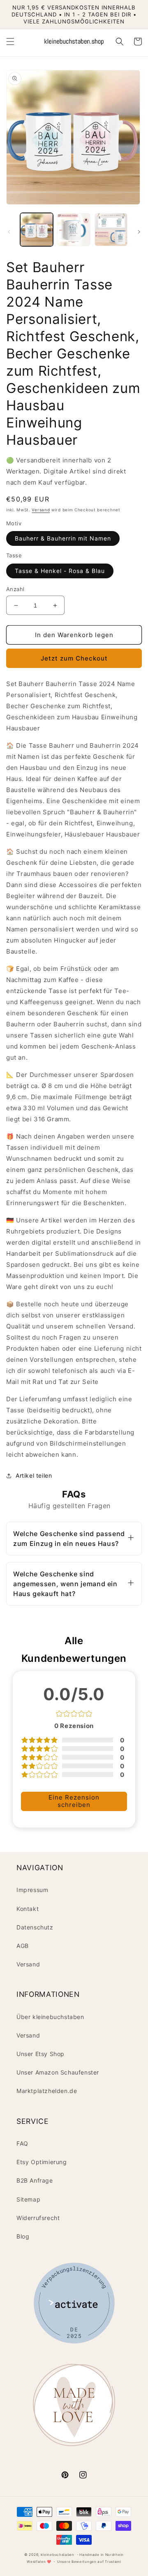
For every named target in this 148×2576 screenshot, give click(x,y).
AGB (23, 1946)
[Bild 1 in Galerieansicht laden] (37, 229)
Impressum (32, 1890)
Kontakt (28, 1909)
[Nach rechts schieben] (139, 232)
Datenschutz (35, 1927)
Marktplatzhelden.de (47, 2091)
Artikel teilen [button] (34, 1475)
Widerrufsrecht (38, 2218)
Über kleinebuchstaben (50, 2017)
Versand (41, 510)
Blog (23, 2236)
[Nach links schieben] (9, 232)
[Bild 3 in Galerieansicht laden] (111, 229)
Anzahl (15, 589)
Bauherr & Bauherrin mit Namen (63, 538)
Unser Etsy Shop (40, 2054)
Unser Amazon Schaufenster (58, 2072)
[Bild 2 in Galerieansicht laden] (74, 229)
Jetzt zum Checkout (74, 658)
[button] (10, 42)
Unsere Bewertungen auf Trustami (89, 2562)
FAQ (22, 2143)
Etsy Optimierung (42, 2162)
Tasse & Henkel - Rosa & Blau (60, 571)
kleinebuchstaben (58, 2555)
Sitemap (28, 2199)
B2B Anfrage (35, 2180)
